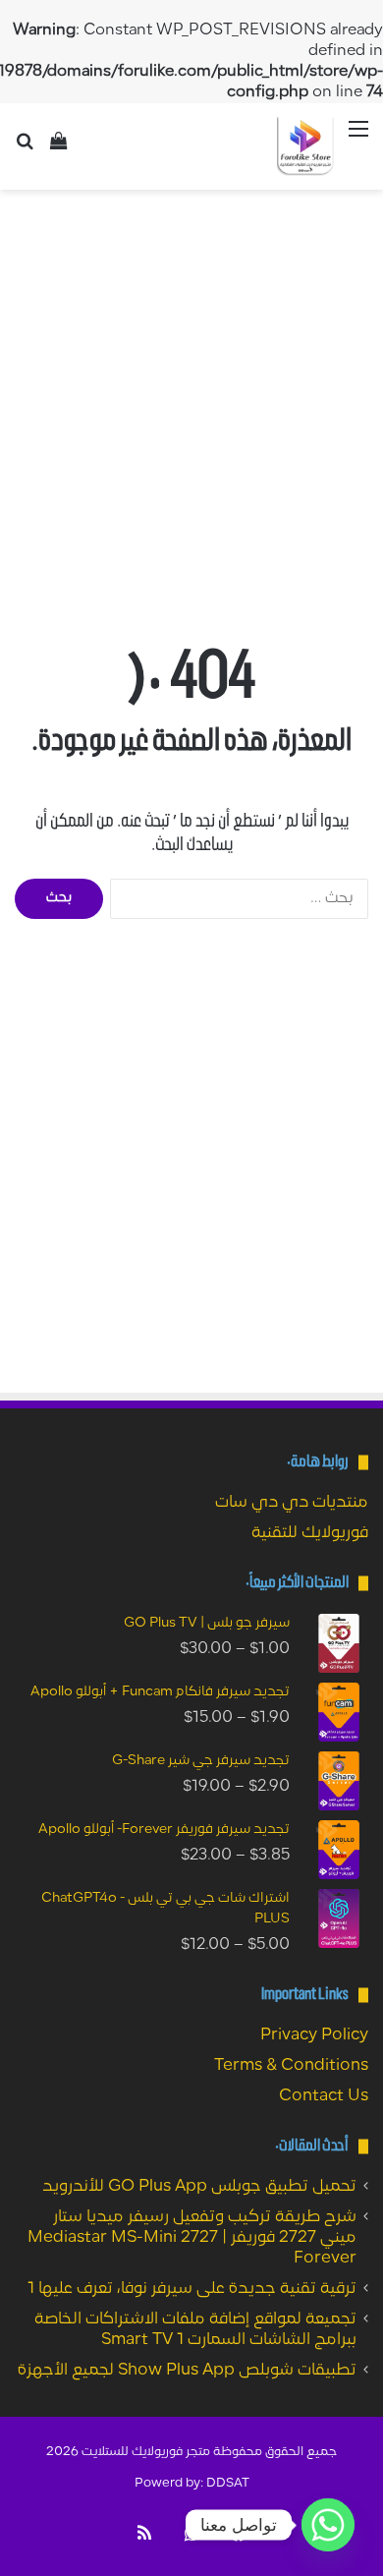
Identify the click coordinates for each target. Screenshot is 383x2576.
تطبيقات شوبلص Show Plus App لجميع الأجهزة (187, 2371)
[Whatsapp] (328, 2525)
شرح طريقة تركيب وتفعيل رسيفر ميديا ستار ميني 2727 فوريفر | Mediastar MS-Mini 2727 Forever (192, 2238)
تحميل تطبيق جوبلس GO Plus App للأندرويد (199, 2187)
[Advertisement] (191, 401)
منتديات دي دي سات (292, 1503)
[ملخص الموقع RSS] (144, 2533)
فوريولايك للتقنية (310, 1533)
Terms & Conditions (291, 2066)
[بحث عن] (25, 149)
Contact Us (324, 2096)
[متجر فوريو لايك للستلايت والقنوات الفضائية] (305, 146)
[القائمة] (358, 140)
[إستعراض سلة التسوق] (59, 149)
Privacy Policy (314, 2035)
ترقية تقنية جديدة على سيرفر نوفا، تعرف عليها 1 (192, 2289)
